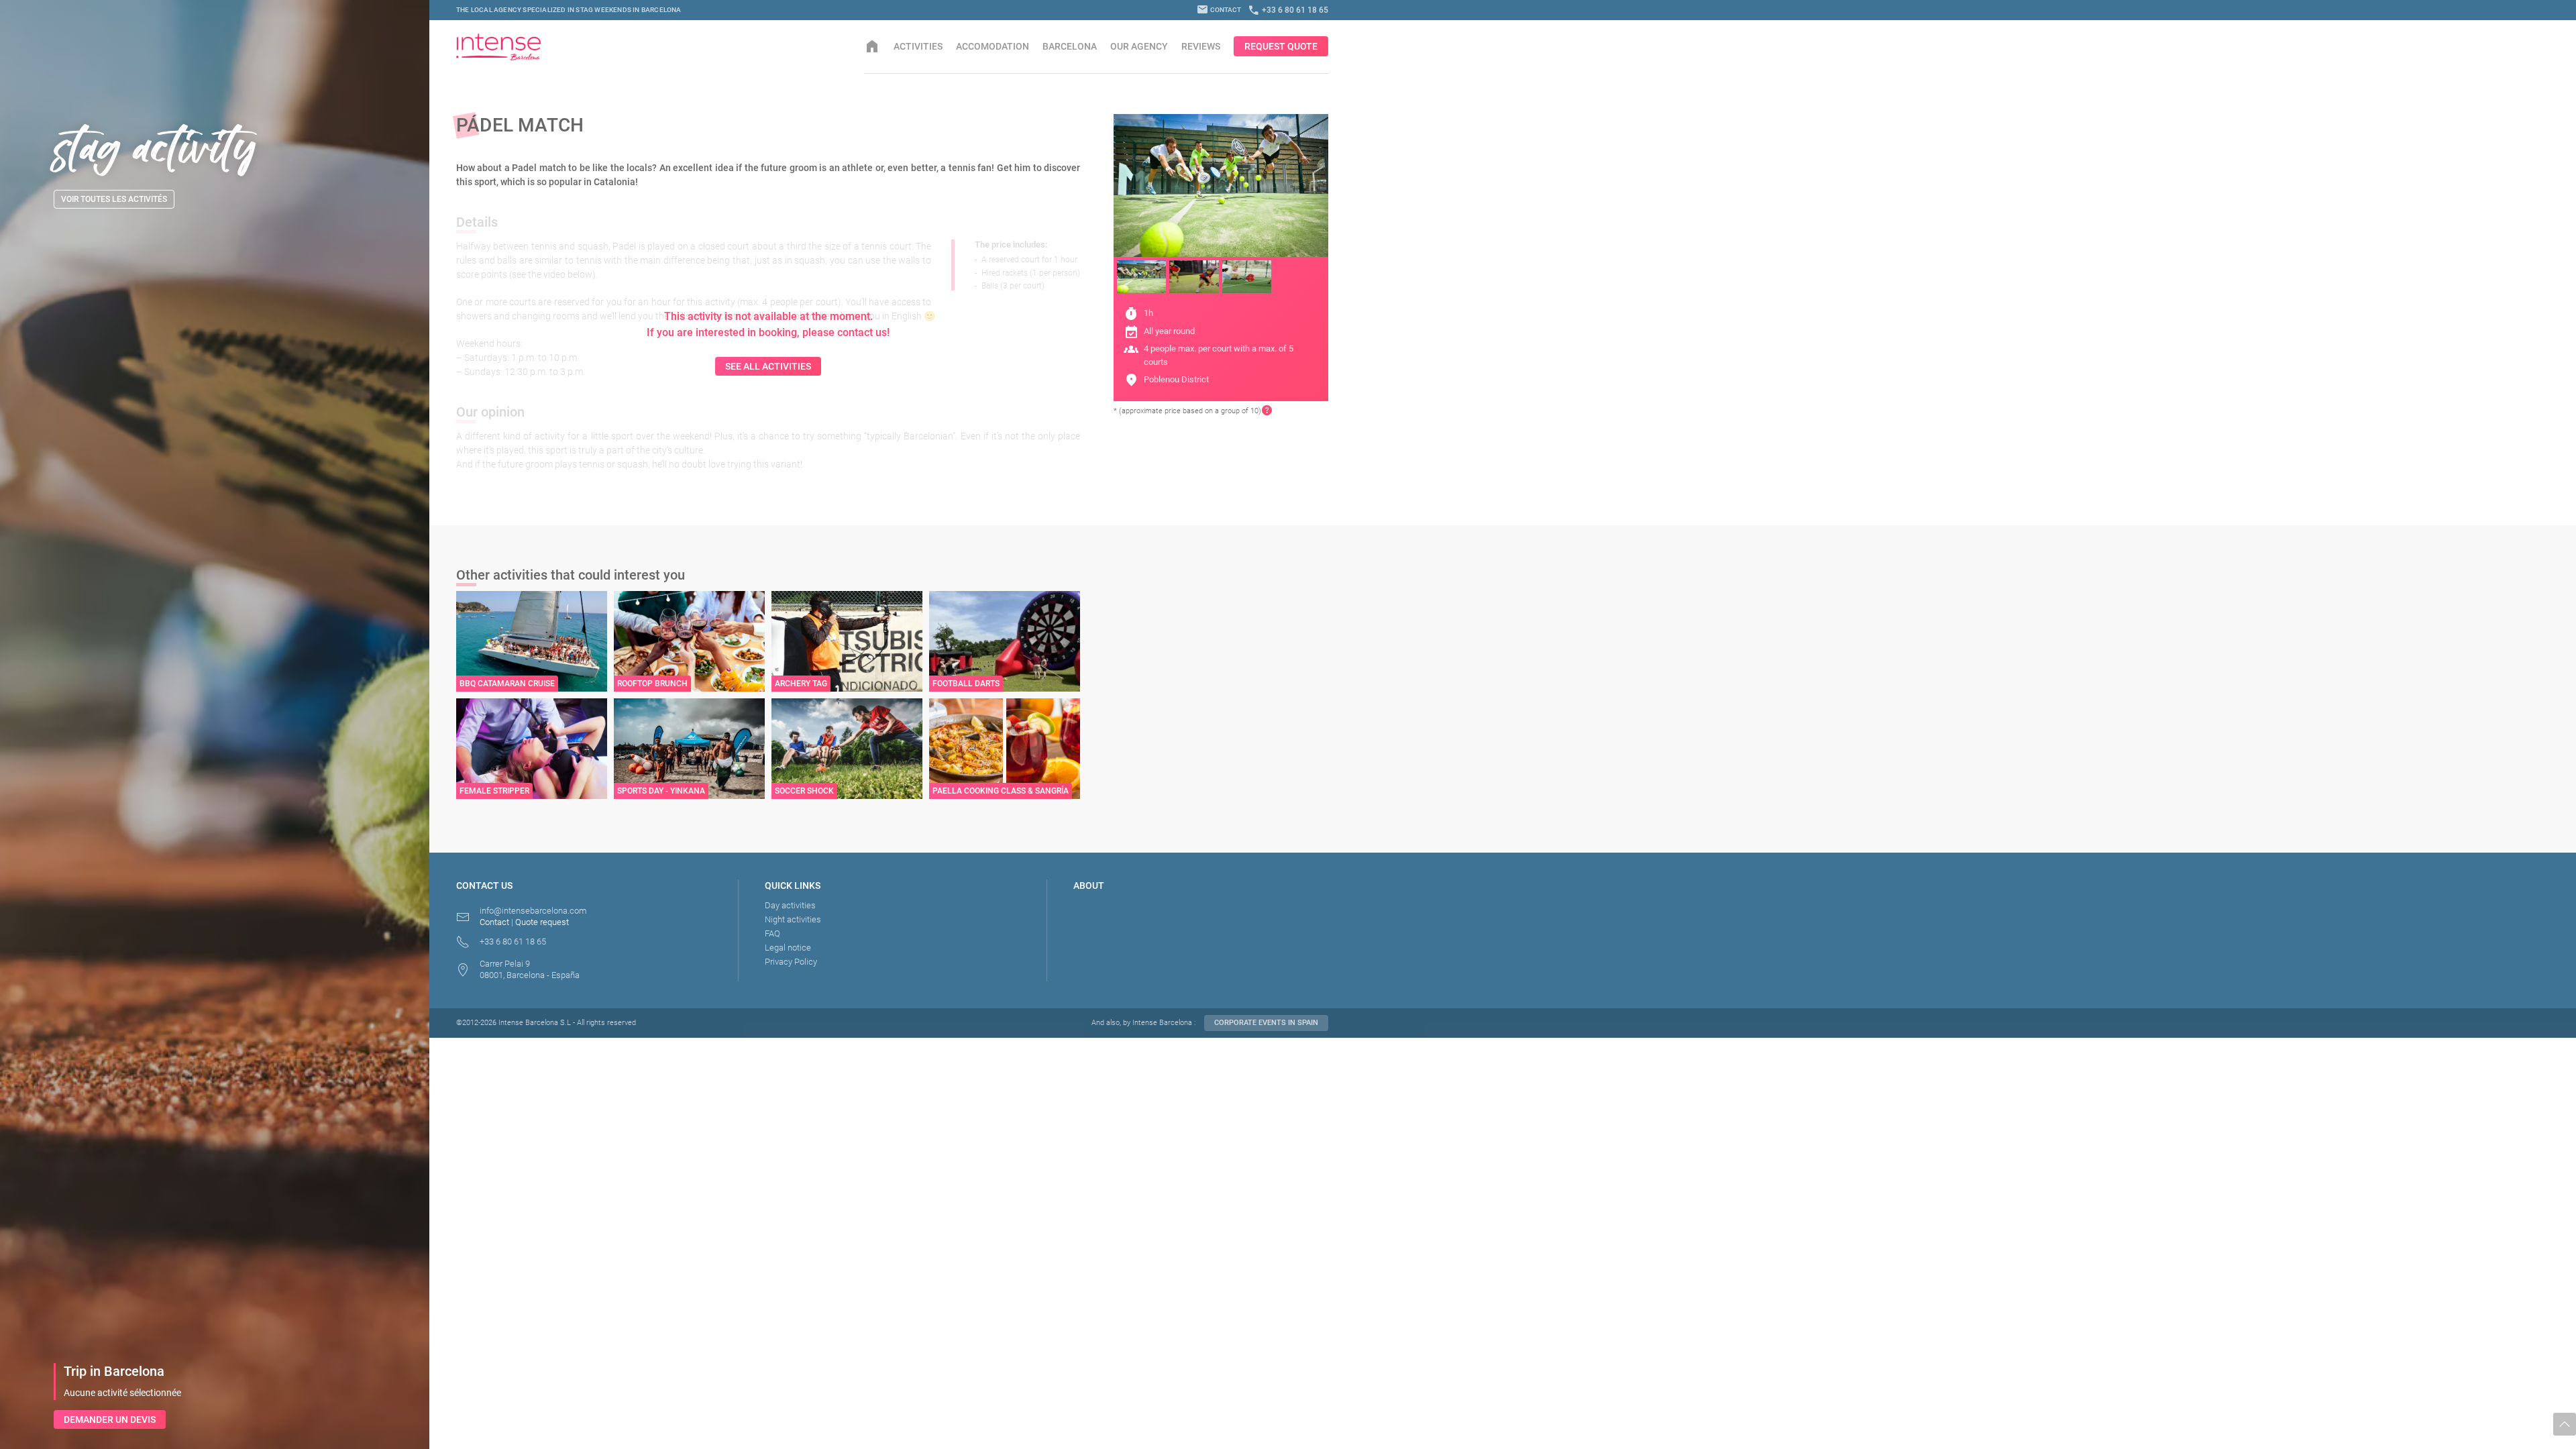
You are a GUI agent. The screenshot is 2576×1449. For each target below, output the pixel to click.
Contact (1219, 10)
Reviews (1201, 46)
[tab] (1141, 277)
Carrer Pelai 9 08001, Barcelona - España (530, 969)
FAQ (772, 933)
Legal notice (788, 948)
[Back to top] (2565, 1424)
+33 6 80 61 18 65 (1288, 10)
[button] (1267, 411)
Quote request (542, 922)
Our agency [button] (1139, 46)
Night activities (793, 919)
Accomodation (992, 46)
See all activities (768, 366)
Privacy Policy (791, 962)
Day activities (790, 905)
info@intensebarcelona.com (533, 911)
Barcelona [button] (1070, 46)
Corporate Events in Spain (1266, 1023)
